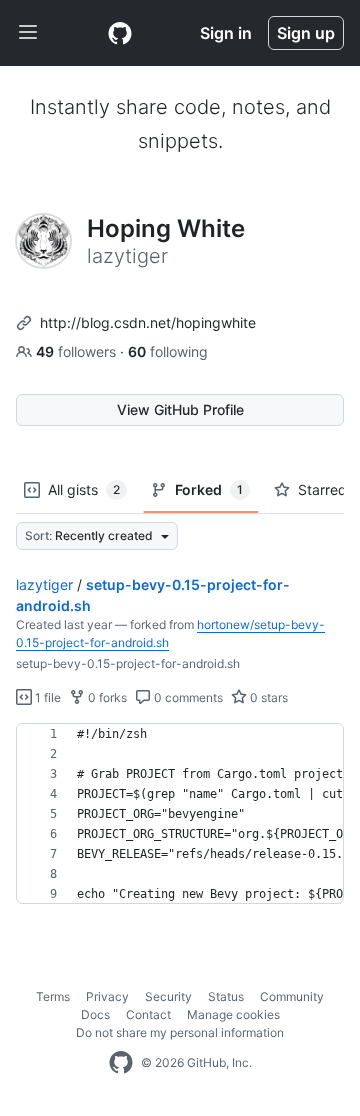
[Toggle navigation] (28, 33)
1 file (46, 697)
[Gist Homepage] (120, 33)
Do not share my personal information (180, 1032)
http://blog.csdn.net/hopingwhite (148, 322)
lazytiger (44, 584)
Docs (95, 1014)
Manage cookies (233, 1014)
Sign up (306, 33)
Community (292, 996)
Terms (53, 996)
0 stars (267, 697)
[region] (180, 814)
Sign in (226, 33)
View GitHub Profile (180, 409)
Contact (148, 1014)
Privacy (107, 996)
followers (78, 351)
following (168, 351)
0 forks (106, 697)
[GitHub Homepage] (121, 1063)
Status (226, 996)
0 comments (187, 697)
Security (168, 996)
